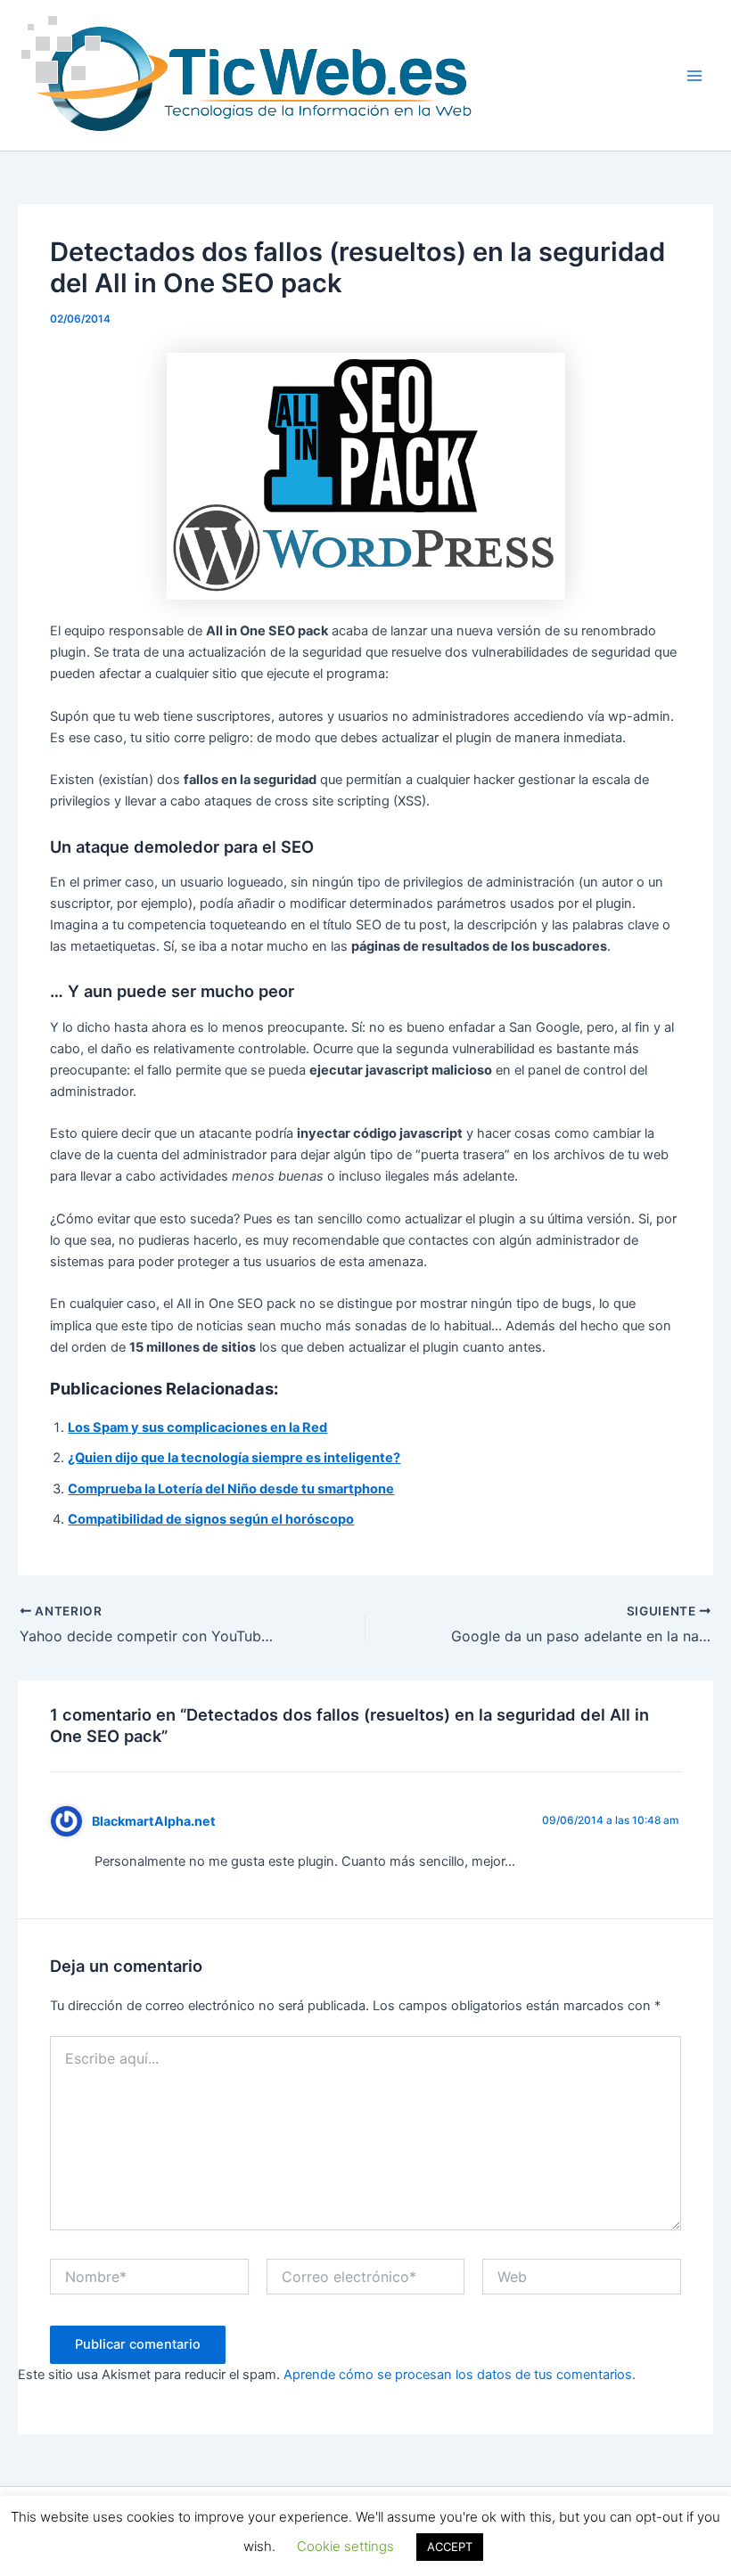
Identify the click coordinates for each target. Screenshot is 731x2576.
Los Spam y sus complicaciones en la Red (197, 1427)
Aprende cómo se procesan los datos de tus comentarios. (460, 2375)
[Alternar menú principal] (694, 76)
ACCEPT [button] (450, 2547)
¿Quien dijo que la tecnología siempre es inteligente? (234, 1458)
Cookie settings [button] (345, 2546)
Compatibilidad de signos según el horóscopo (211, 1519)
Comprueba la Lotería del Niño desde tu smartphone (231, 1489)
